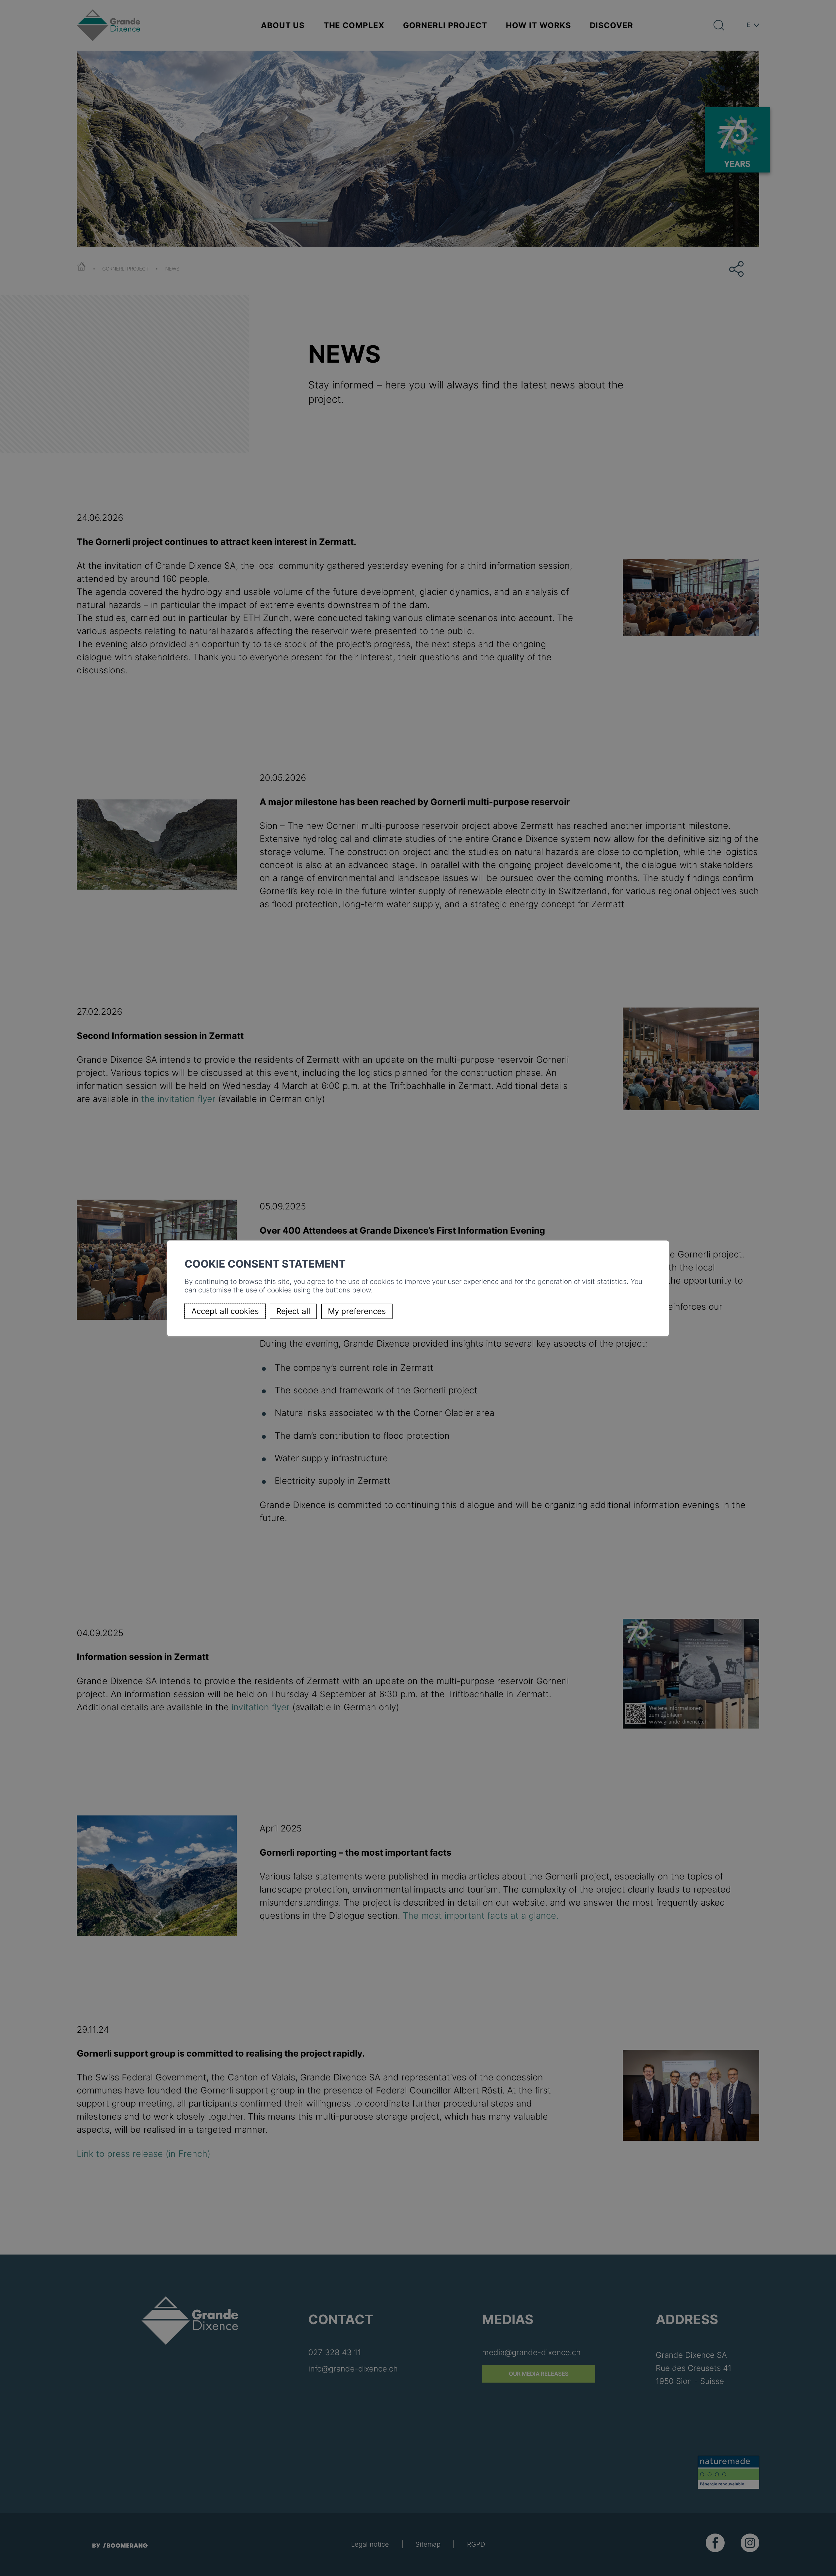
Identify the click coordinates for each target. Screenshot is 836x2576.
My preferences (357, 1311)
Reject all (293, 1311)
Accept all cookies (225, 1311)
